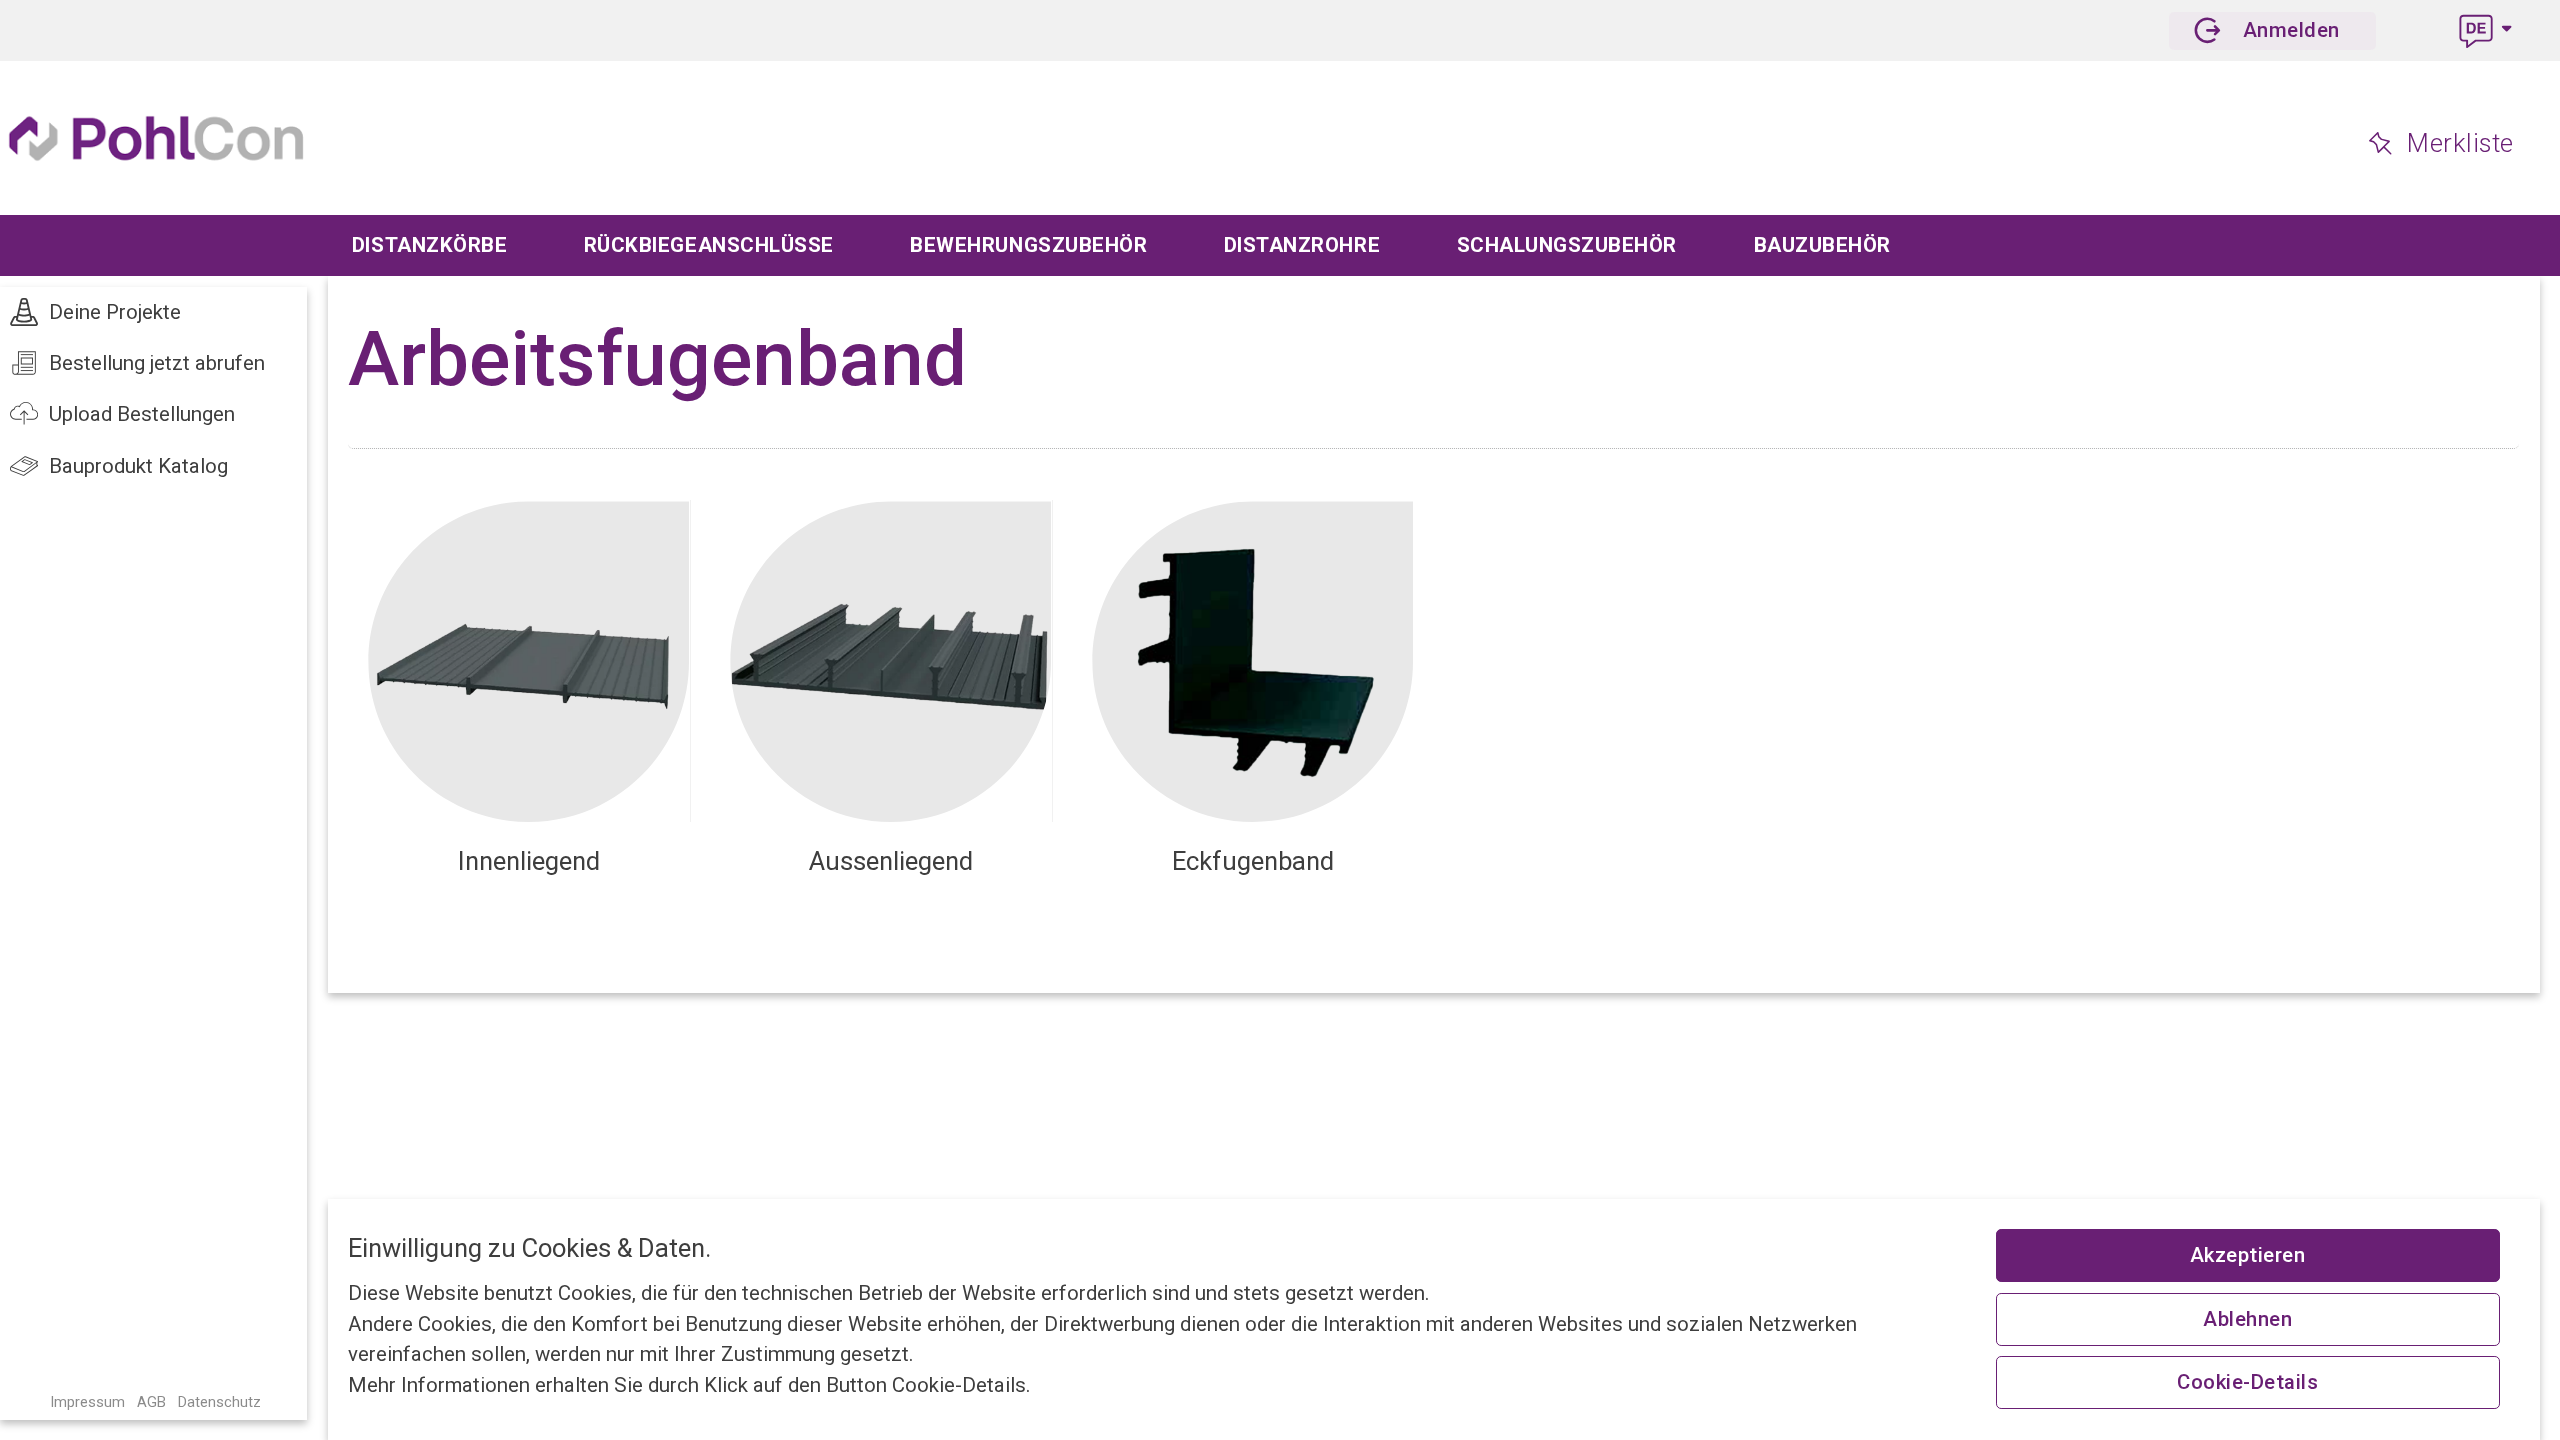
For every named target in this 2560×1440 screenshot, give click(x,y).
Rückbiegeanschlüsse (709, 245)
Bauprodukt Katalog (138, 466)
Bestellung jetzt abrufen (157, 363)
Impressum (87, 1402)
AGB (151, 1402)
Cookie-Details (2247, 1382)
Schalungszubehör (1567, 245)
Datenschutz (219, 1402)
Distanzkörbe (429, 245)
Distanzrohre (1302, 245)
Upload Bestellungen (142, 414)
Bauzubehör (1822, 245)
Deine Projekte (115, 312)
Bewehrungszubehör (1028, 245)
